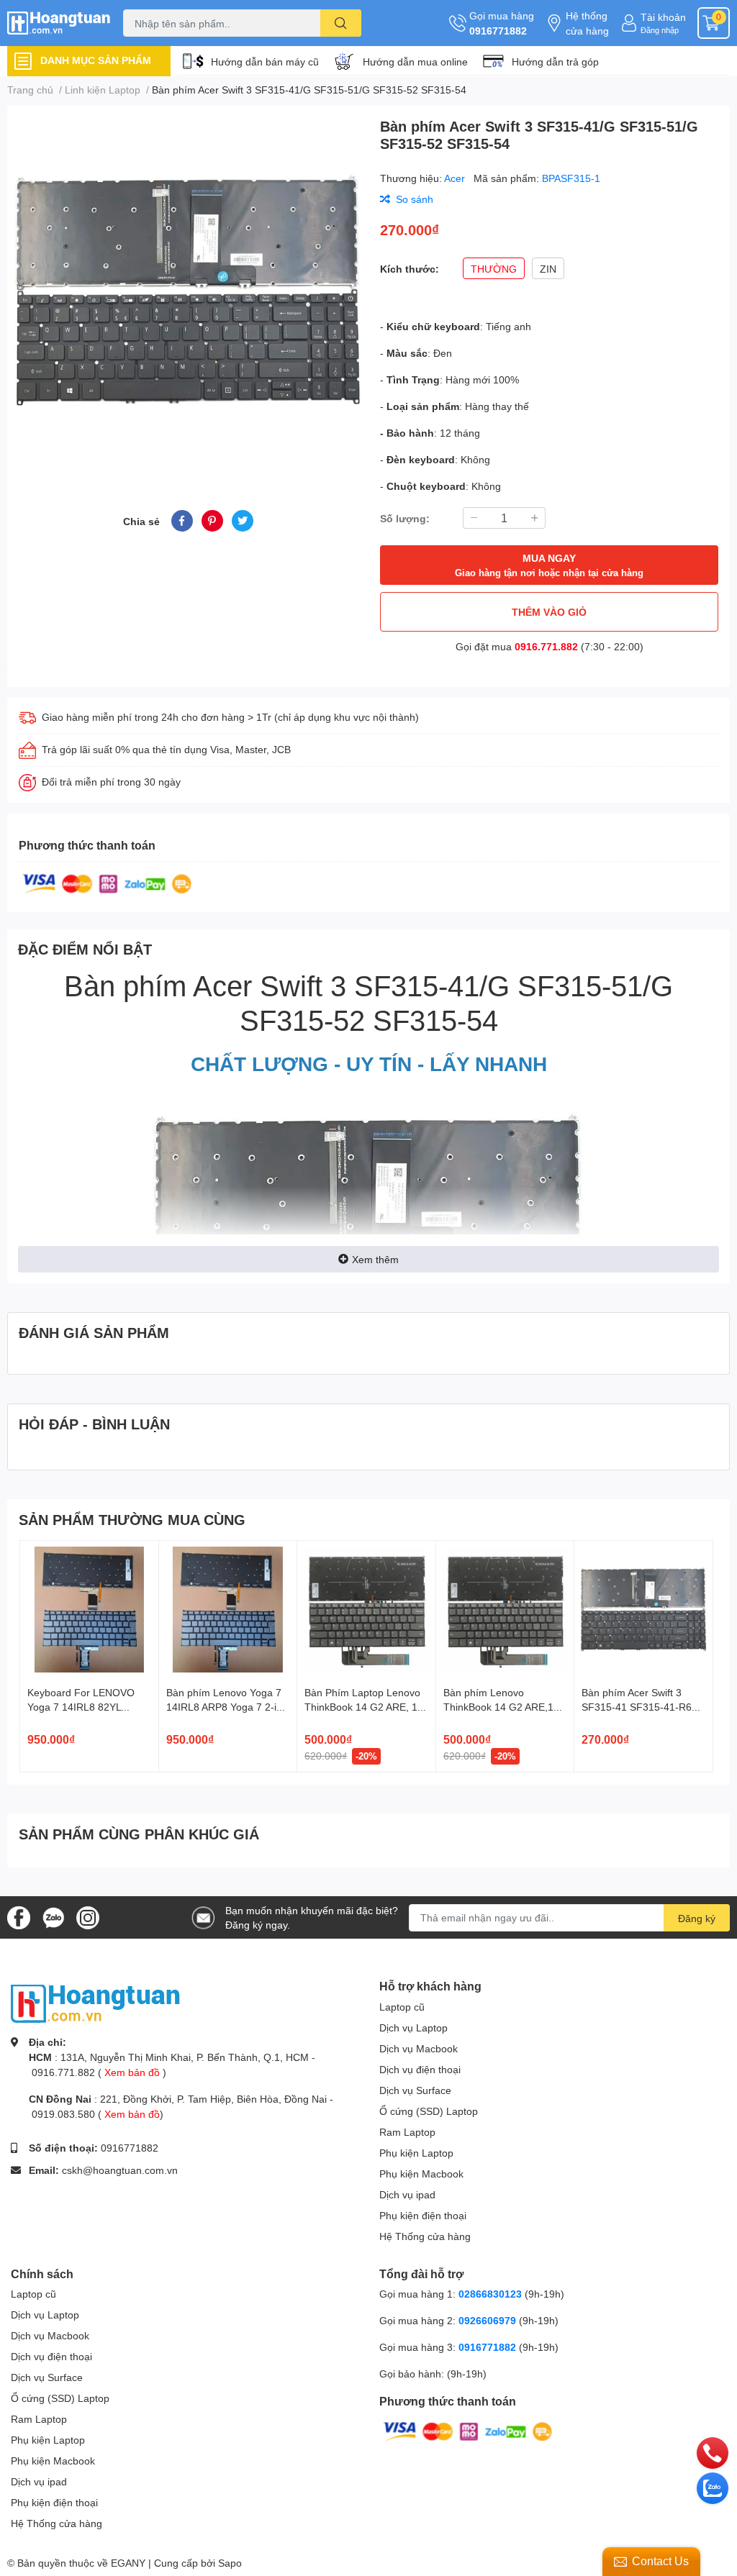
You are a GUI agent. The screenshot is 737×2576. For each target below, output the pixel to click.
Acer (456, 178)
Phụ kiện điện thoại (423, 2215)
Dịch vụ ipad (407, 2194)
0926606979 (487, 2320)
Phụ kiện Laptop (416, 2153)
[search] (341, 23)
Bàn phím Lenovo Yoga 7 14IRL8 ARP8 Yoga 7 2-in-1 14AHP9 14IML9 (226, 1706)
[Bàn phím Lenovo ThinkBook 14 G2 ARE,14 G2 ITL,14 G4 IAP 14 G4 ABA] (505, 1610)
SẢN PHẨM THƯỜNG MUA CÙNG (132, 1519)
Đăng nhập (660, 30)
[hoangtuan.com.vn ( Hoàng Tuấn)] (62, 23)
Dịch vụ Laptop (413, 2027)
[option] (188, 291)
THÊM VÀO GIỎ (549, 612)
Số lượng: (405, 518)
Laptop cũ (402, 2007)
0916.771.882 (546, 646)
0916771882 (498, 31)
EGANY (128, 2563)
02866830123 (490, 2294)
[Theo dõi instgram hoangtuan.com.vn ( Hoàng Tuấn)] (88, 1916)
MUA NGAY (549, 565)
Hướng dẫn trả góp (555, 62)
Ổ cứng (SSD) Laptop (429, 2111)
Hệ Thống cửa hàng (425, 2236)
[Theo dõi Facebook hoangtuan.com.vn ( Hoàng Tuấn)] (19, 1916)
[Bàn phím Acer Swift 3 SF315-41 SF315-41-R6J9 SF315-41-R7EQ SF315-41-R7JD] (643, 1610)
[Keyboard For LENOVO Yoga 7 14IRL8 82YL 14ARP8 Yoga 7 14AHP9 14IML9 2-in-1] (89, 1610)
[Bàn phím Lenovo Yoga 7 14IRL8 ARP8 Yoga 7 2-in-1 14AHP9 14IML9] (228, 1610)
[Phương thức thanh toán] (107, 882)
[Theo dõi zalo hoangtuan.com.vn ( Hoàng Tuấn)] (53, 1916)
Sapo (230, 2563)
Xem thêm (375, 1259)
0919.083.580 (63, 2114)
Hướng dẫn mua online (415, 62)
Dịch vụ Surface (415, 2090)
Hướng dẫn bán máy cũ (265, 62)
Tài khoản (663, 17)
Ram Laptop (407, 2132)
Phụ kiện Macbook (421, 2174)
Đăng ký (697, 1918)
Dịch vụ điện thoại (420, 2069)
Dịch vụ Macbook (419, 2048)
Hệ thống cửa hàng (587, 23)
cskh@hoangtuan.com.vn (120, 2170)
